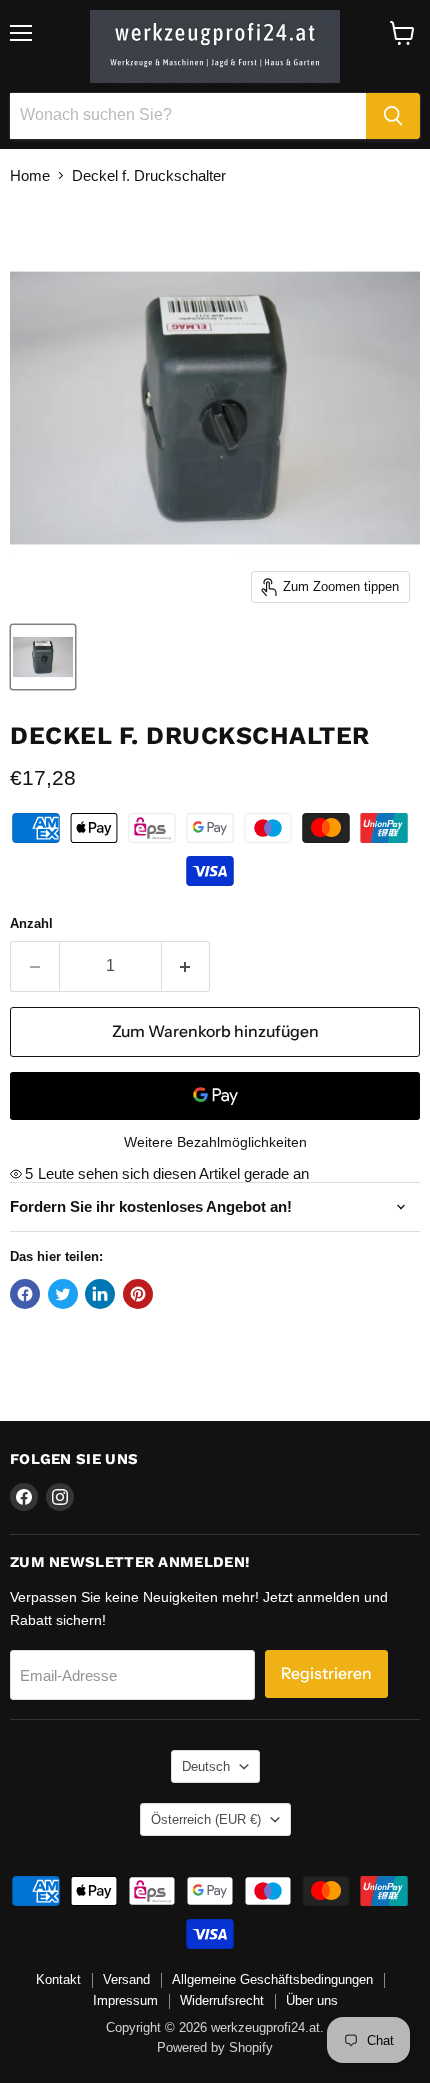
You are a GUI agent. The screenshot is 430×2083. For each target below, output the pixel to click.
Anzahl (31, 923)
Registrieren (326, 1673)
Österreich (206, 1819)
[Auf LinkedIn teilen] (100, 1294)
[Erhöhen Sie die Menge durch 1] (186, 966)
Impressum (125, 2000)
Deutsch (206, 1766)
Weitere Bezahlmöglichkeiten (215, 1142)
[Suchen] (393, 116)
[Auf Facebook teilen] (25, 1294)
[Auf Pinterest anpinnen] (138, 1294)
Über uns (312, 2000)
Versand (126, 1979)
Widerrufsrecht (222, 2000)
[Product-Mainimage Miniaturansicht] (43, 657)
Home (30, 175)
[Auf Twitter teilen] (63, 1294)
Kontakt (58, 1979)
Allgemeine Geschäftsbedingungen (272, 1979)
